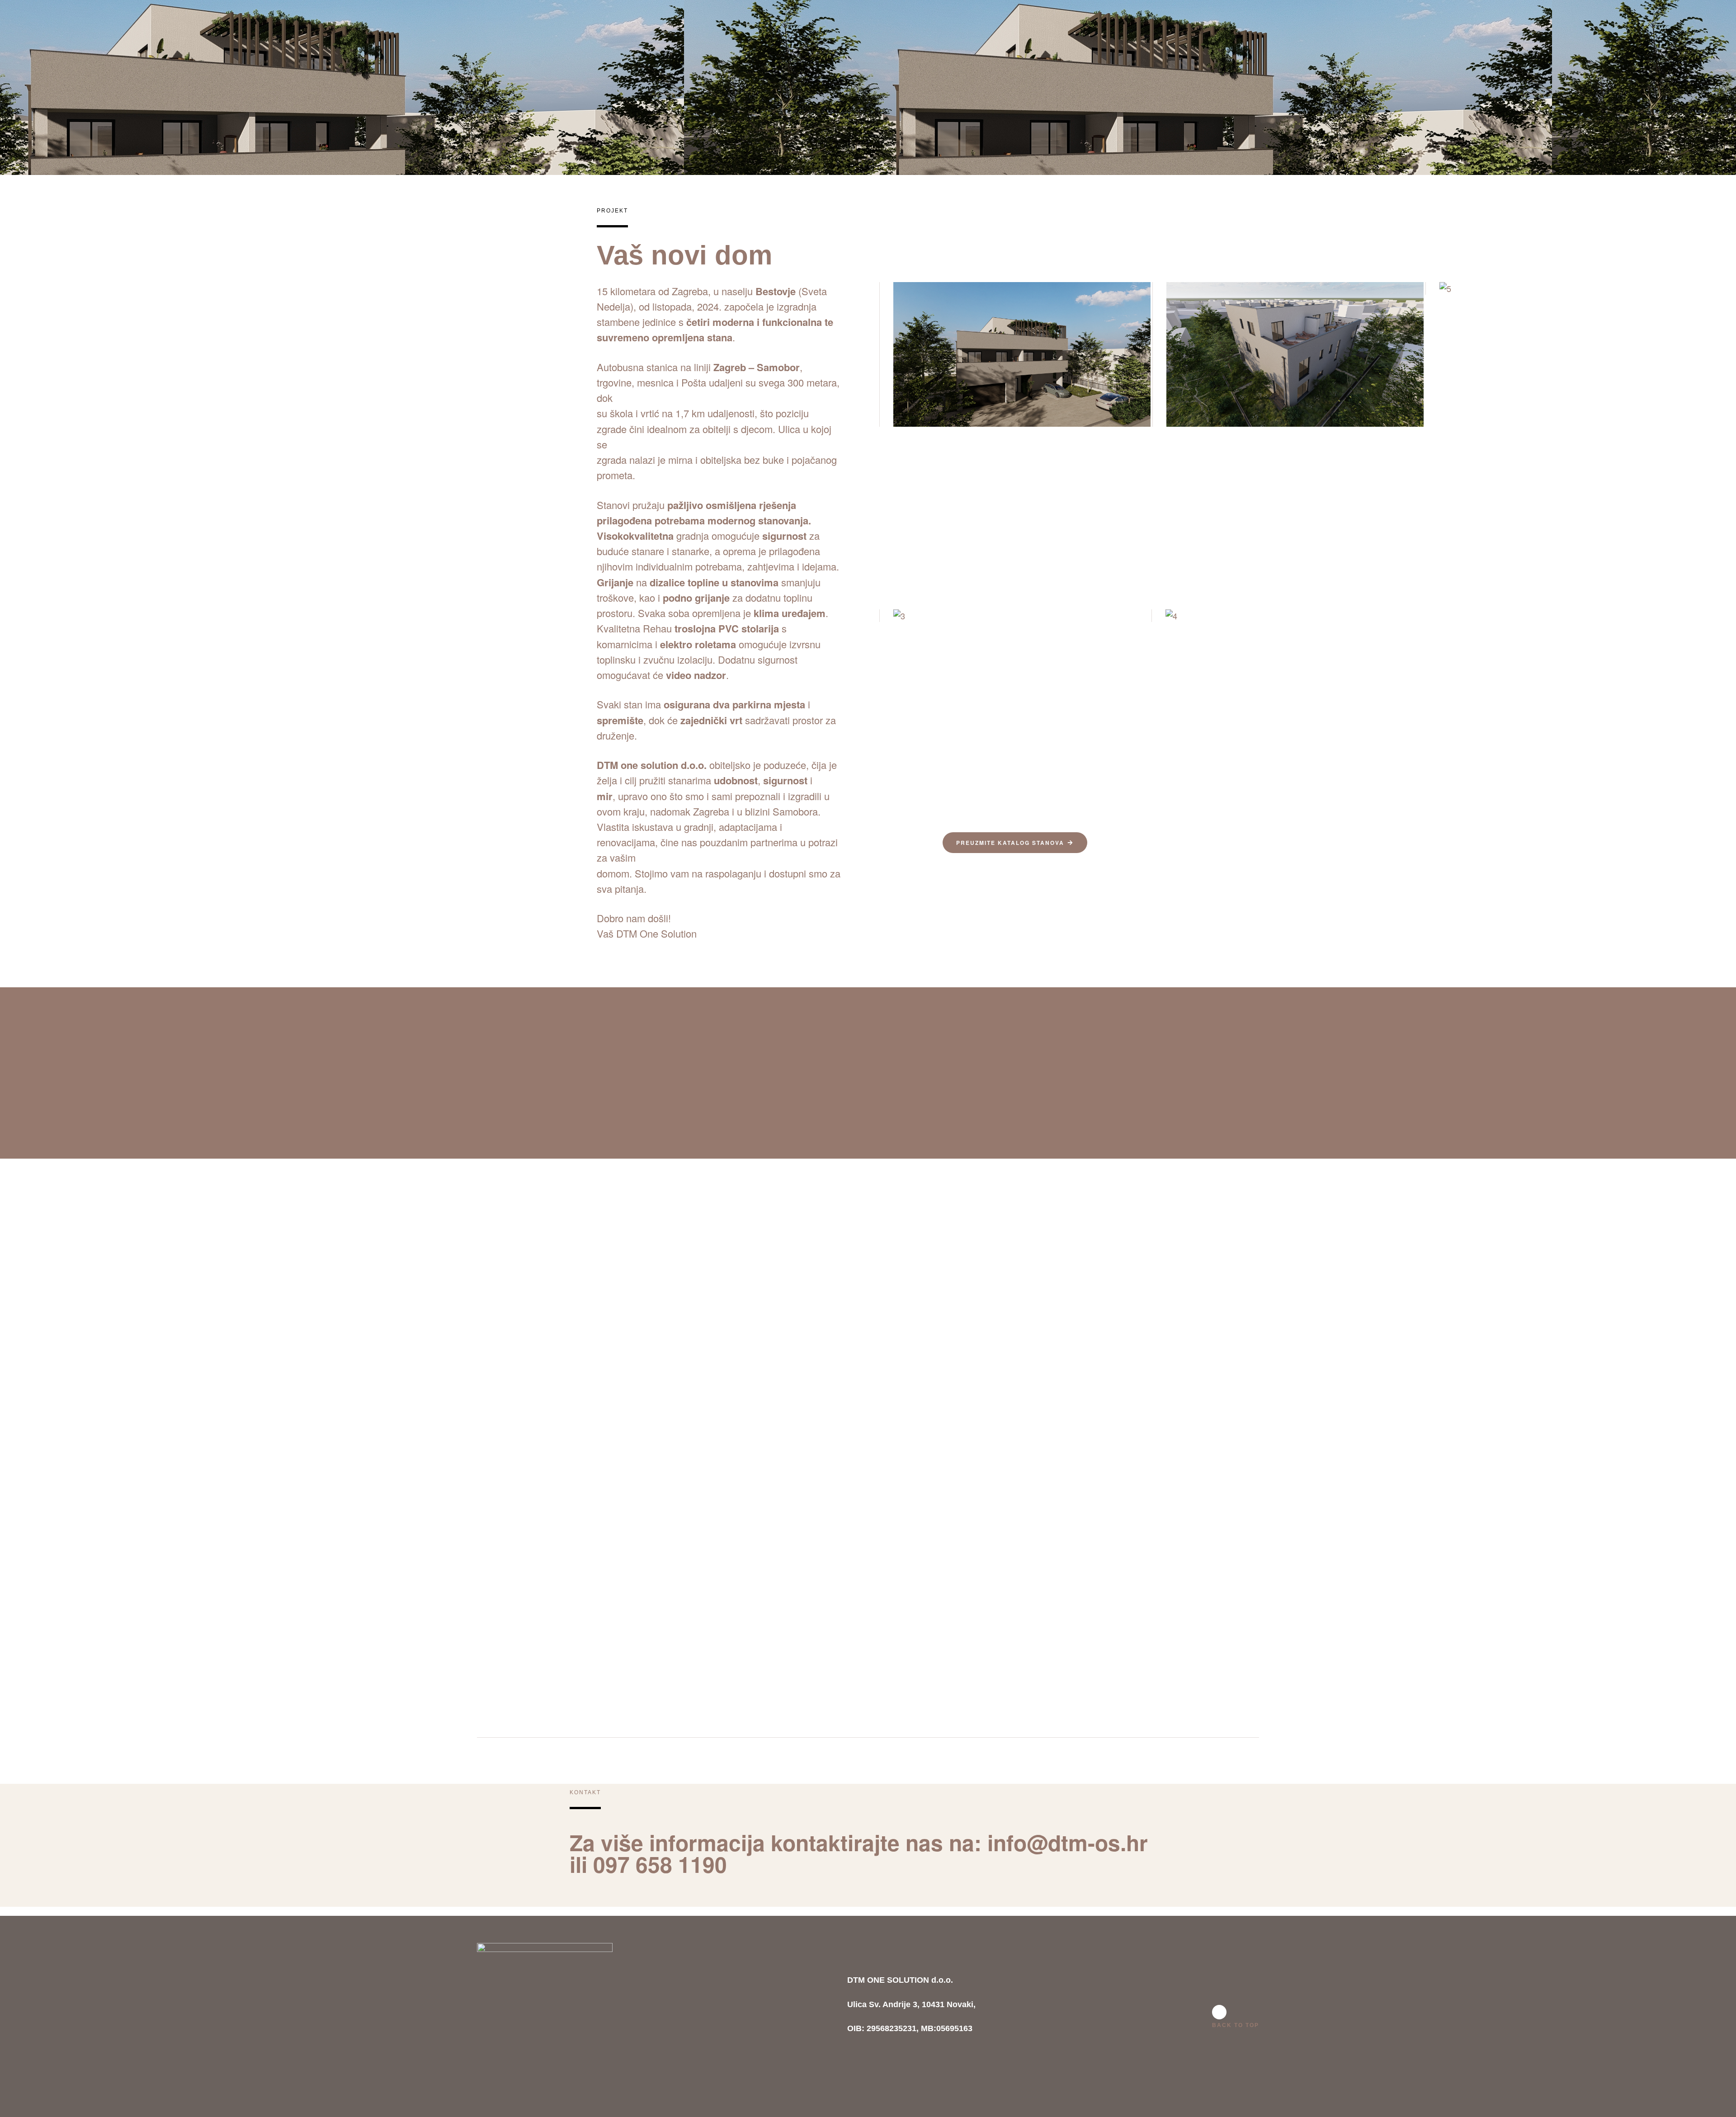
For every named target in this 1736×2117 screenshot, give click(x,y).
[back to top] (1219, 2012)
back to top (1236, 2025)
